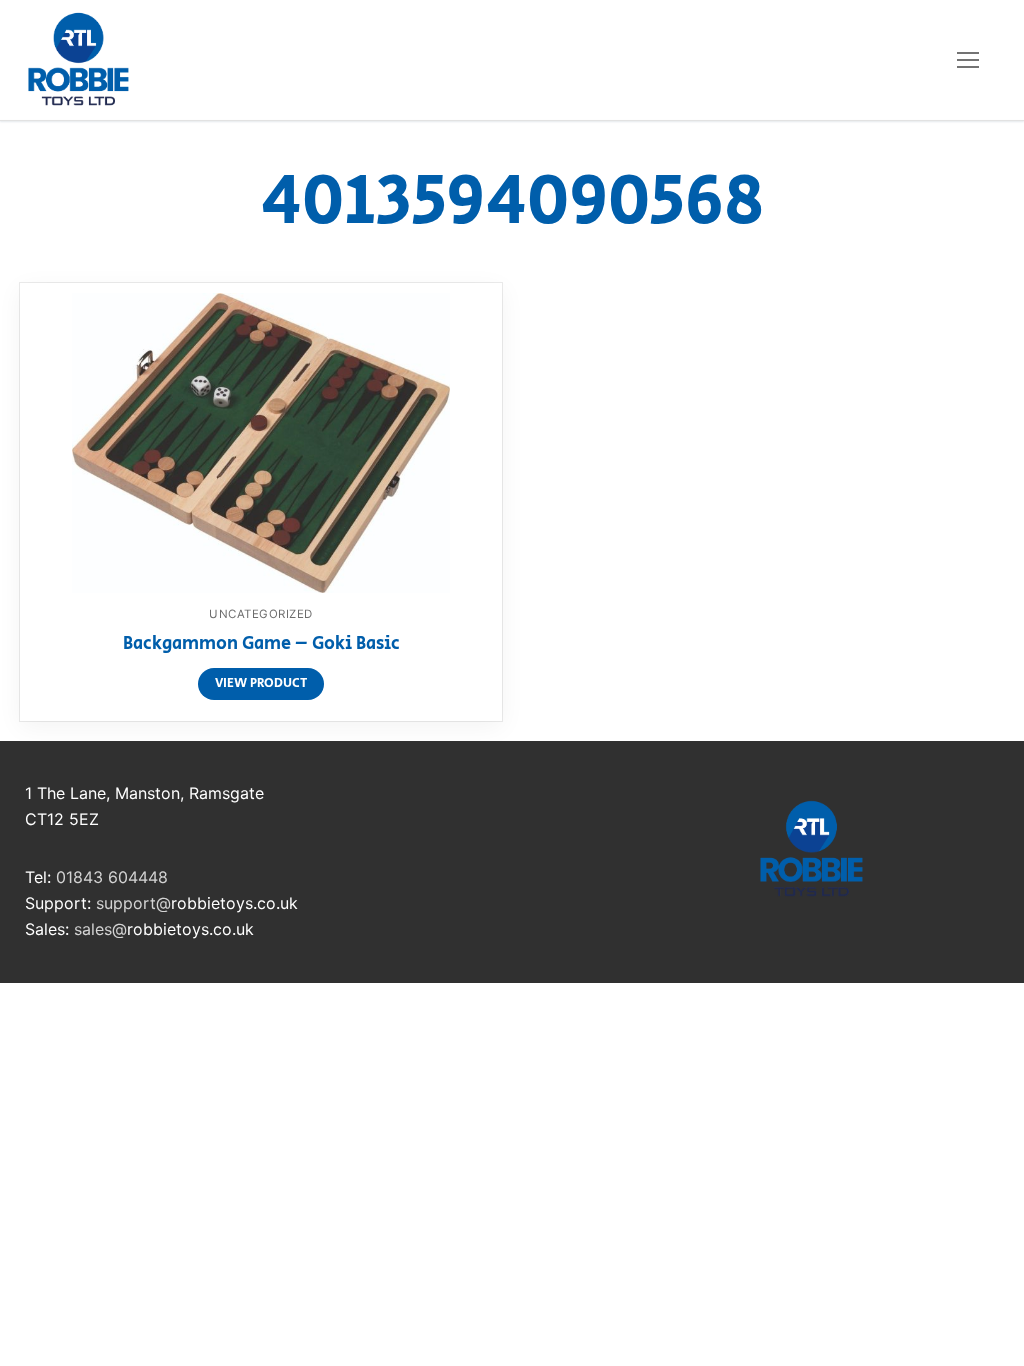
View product (261, 683)
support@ (133, 903)
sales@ (100, 929)
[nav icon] (968, 60)
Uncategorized (261, 614)
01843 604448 (112, 877)
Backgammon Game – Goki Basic (261, 645)
